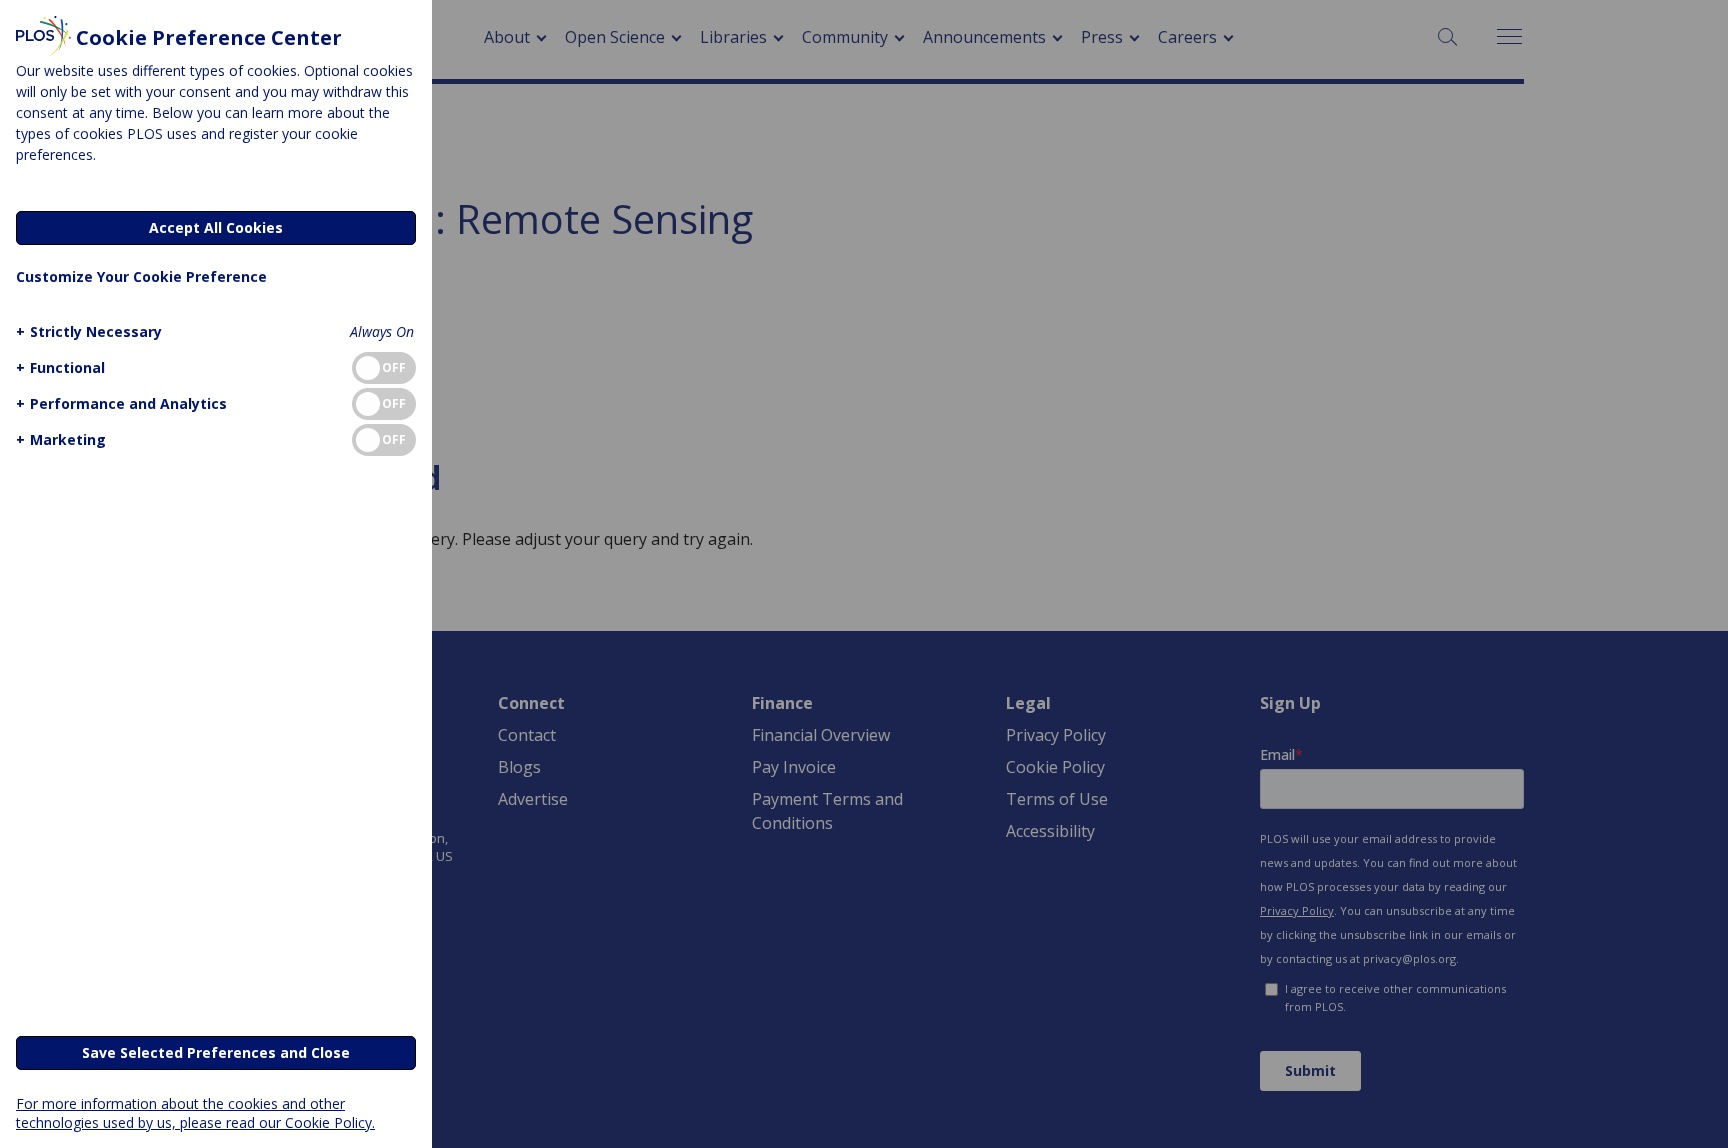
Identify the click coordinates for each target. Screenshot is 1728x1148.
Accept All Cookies (216, 227)
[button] (89, 331)
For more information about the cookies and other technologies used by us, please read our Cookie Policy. (195, 1113)
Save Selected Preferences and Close (216, 1052)
